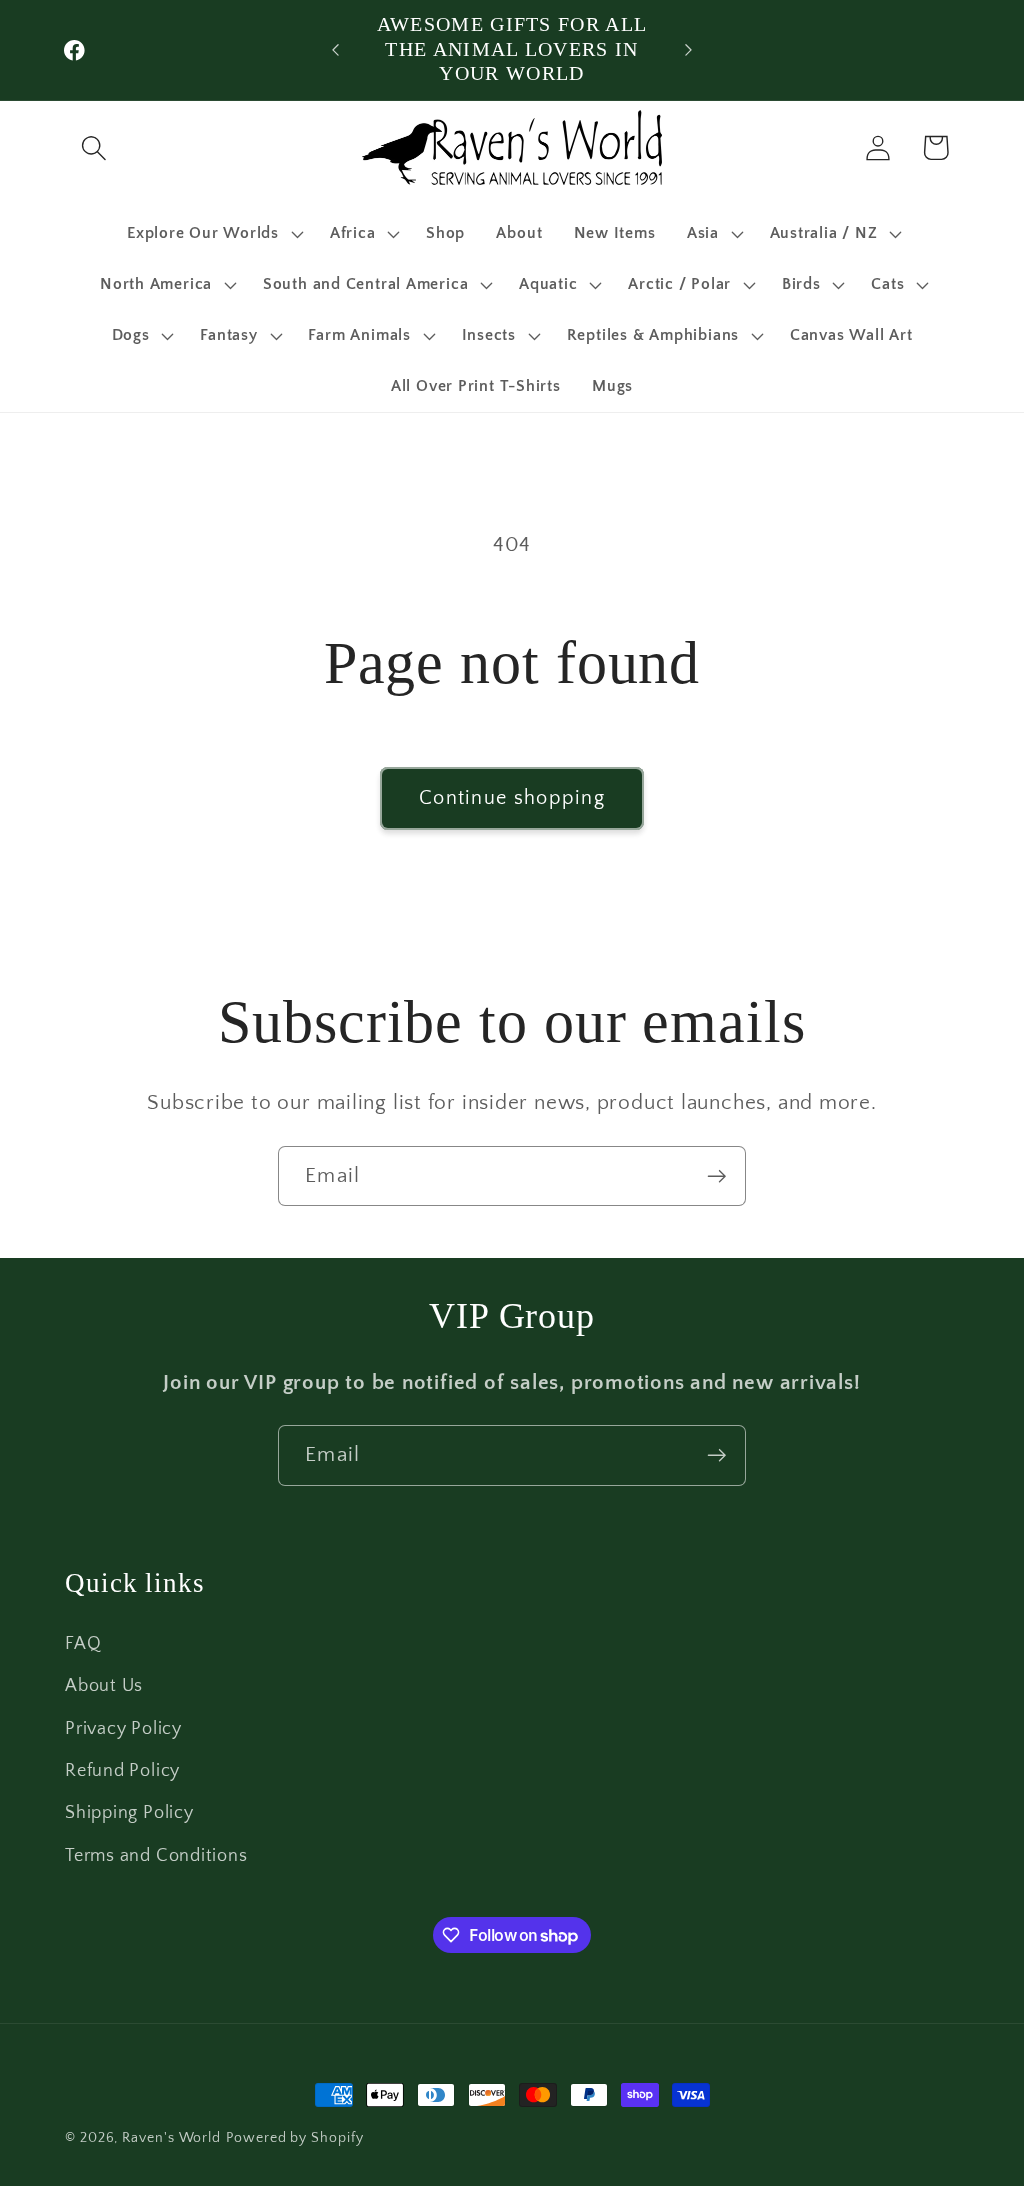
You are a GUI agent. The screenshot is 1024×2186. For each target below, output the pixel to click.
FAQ (83, 1644)
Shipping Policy (129, 1813)
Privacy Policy (123, 1729)
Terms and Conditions (156, 1856)
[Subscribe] (716, 1176)
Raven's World (171, 2138)
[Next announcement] (688, 49)
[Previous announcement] (336, 49)
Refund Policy (122, 1771)
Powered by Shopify (294, 2138)
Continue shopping (512, 798)
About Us (104, 1686)
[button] (93, 147)
